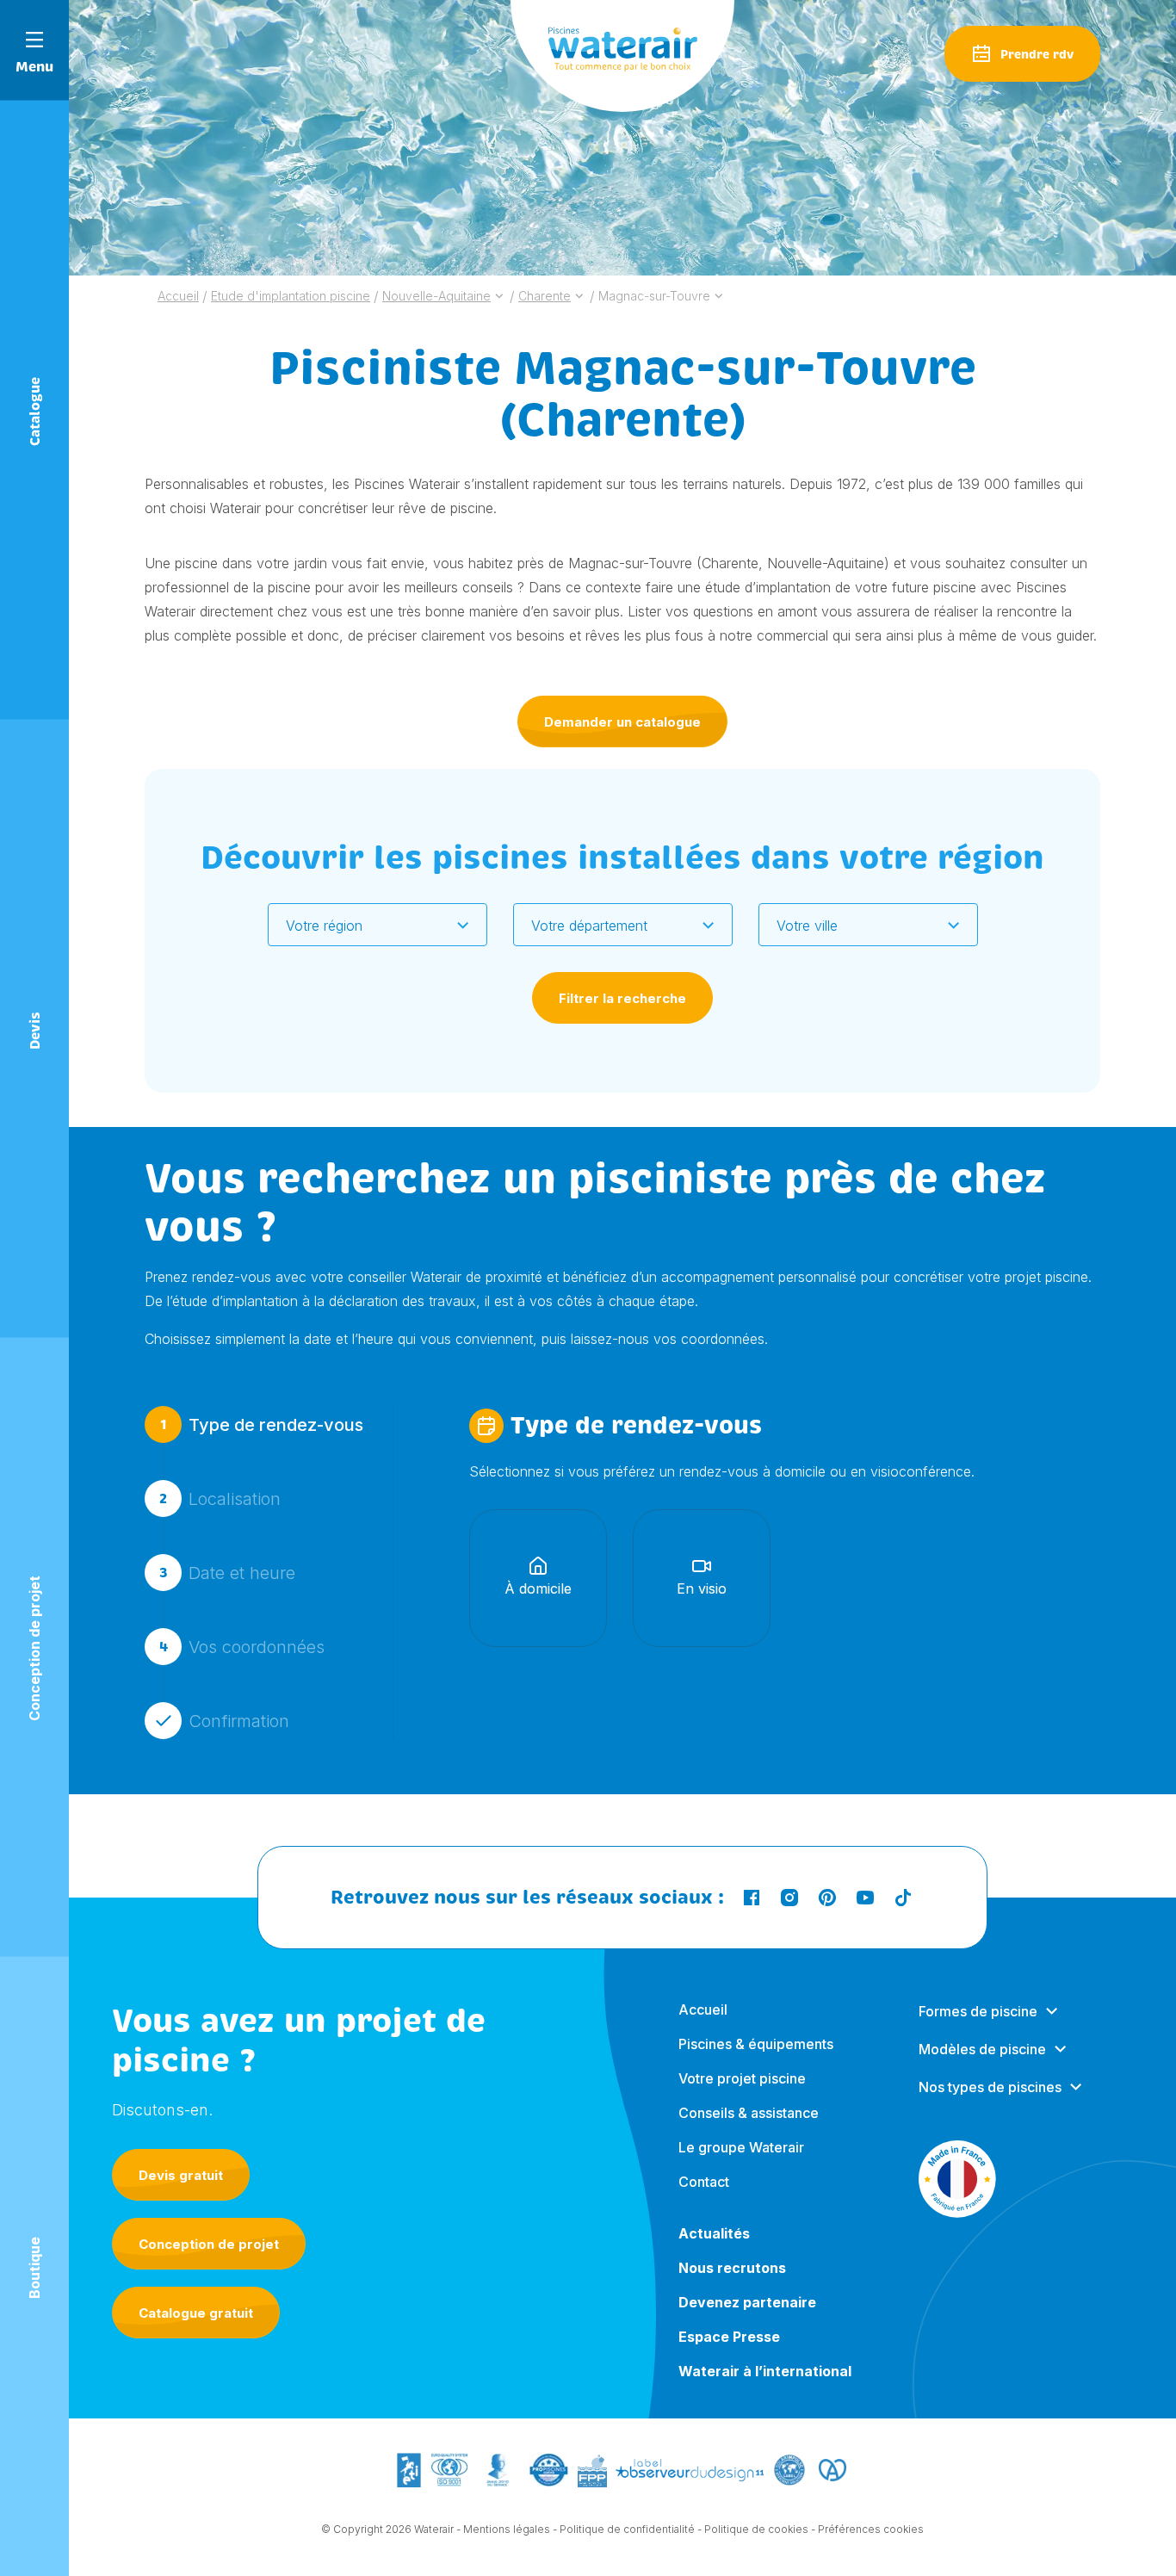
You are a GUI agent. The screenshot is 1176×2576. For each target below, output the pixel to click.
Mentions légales (507, 2529)
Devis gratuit (181, 2175)
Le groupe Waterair (741, 2147)
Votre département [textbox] (589, 926)
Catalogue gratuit (196, 2313)
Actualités (714, 2233)
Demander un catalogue (622, 722)
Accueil (703, 2009)
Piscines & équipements (756, 2044)
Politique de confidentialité (627, 2529)
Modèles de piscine (982, 2049)
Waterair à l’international (765, 2371)
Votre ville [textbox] (807, 926)
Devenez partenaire (747, 2302)
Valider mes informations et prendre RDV (619, 1831)
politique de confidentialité (826, 1969)
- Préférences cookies (867, 2529)
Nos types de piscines (990, 2087)
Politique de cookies (756, 2529)
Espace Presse (729, 2337)
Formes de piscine (978, 2011)
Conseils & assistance (749, 2113)
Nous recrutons (732, 2268)
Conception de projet (209, 2244)
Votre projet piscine (742, 2078)
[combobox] (378, 925)
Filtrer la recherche (622, 998)
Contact (704, 2182)
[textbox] (367, 926)
